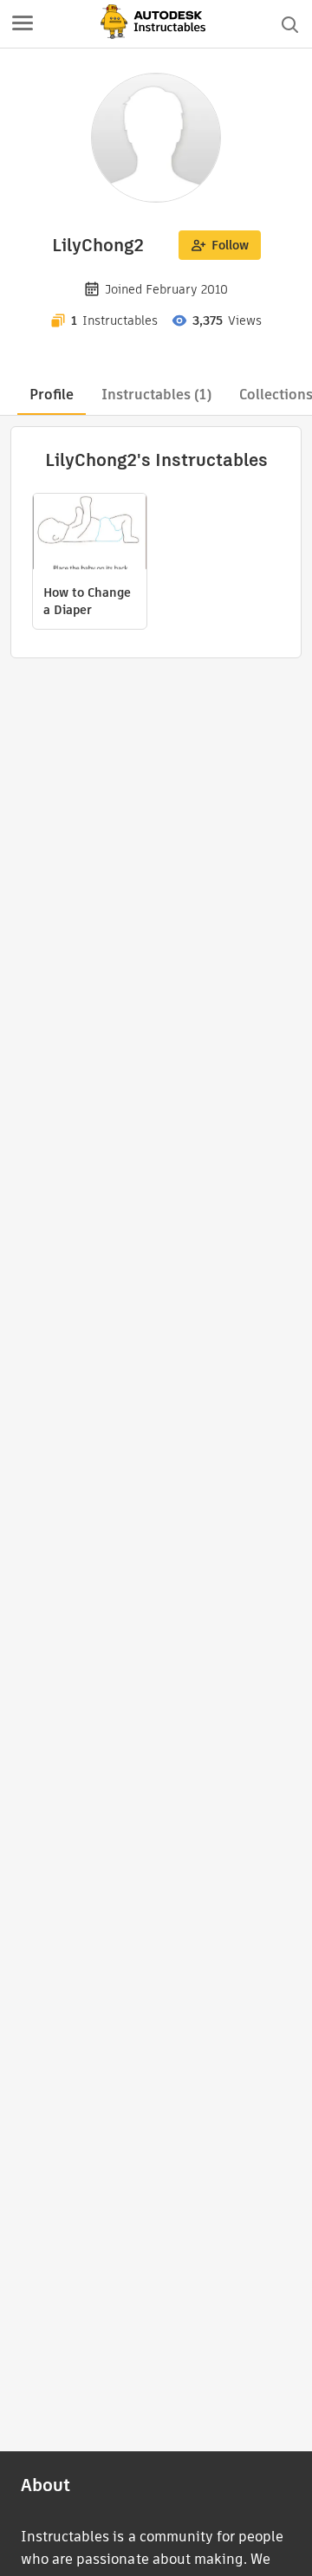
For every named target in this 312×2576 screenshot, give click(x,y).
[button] (23, 24)
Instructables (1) (156, 395)
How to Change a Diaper (87, 601)
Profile (52, 395)
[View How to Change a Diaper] (90, 534)
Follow (230, 245)
